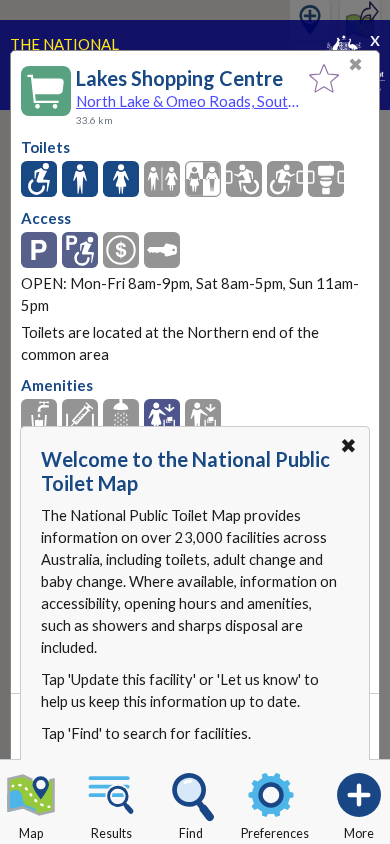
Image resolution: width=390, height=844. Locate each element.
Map (31, 833)
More (359, 833)
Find (191, 833)
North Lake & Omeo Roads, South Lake (187, 101)
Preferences (275, 833)
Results (111, 833)
